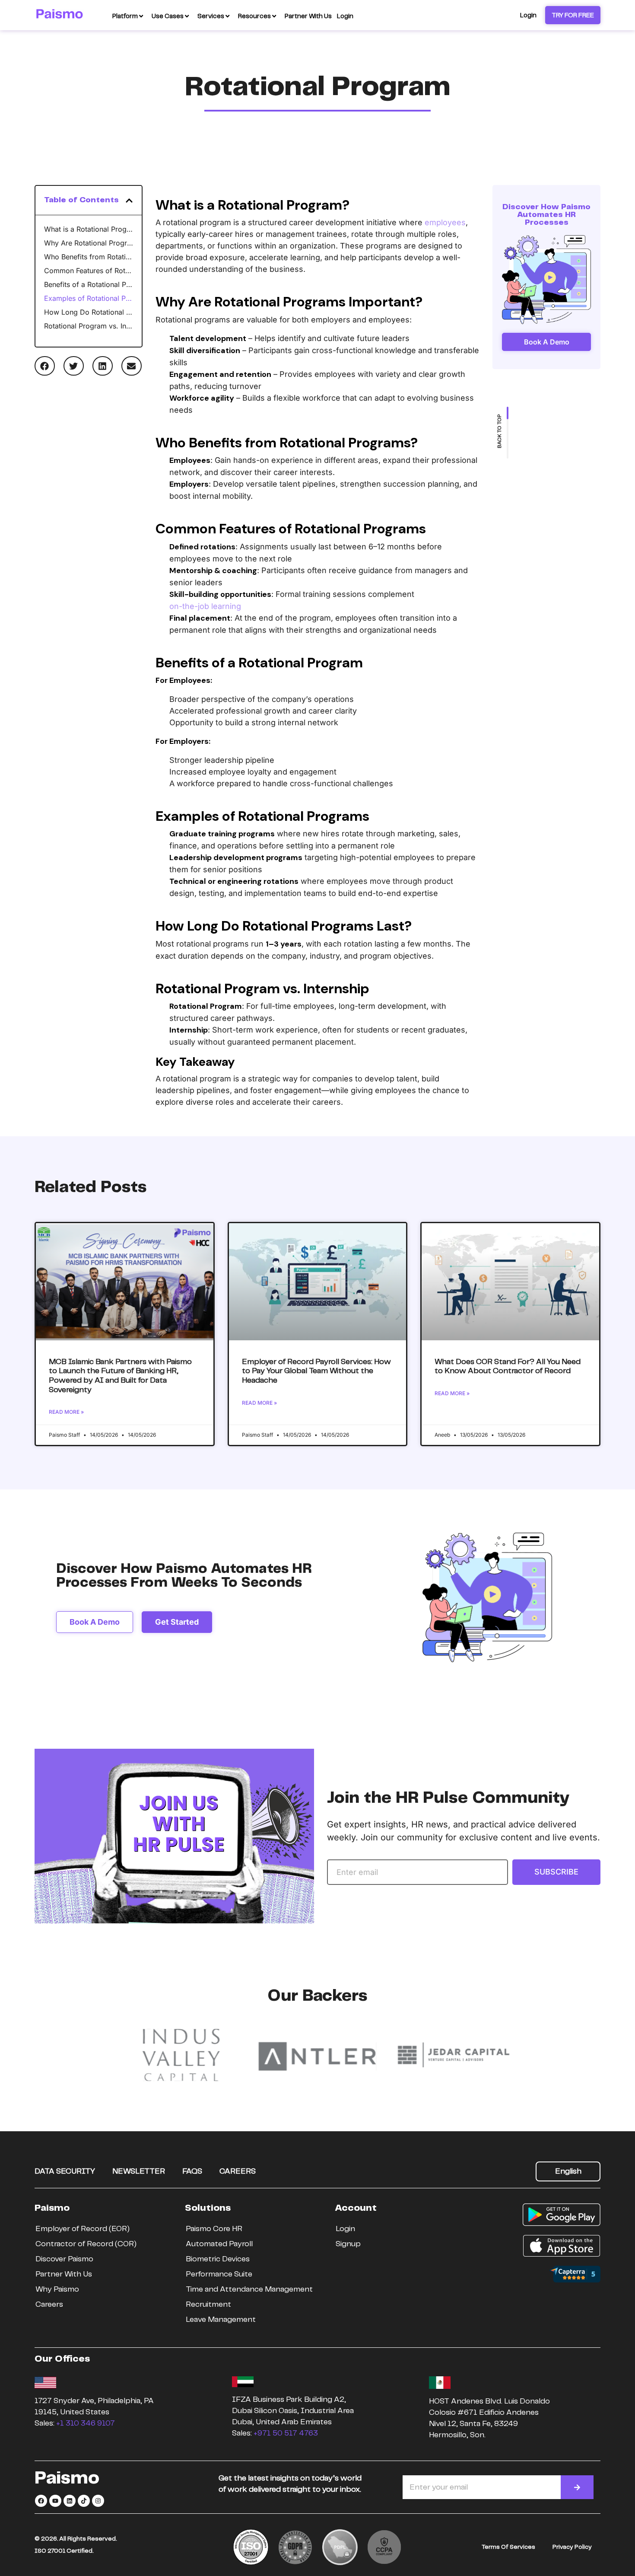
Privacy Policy (572, 2547)
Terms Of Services (508, 2547)
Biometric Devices (218, 2259)
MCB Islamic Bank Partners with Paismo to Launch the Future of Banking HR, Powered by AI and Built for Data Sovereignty (120, 1376)
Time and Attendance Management (249, 2289)
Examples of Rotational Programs (89, 298)
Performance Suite (219, 2274)
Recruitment (208, 2305)
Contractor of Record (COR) (86, 2244)
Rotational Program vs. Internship (89, 326)
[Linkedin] (70, 2501)
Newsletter (139, 2171)
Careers (238, 2171)
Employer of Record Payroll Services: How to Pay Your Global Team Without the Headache (316, 1371)
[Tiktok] (84, 2501)
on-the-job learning (205, 606)
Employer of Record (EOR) (83, 2229)
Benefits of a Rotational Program (89, 284)
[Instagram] (98, 2501)
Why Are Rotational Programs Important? (89, 243)
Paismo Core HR (214, 2229)
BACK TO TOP (500, 431)
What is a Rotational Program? (89, 229)
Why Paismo (57, 2289)
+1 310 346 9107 (86, 2423)
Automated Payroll (219, 2244)
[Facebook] (41, 2501)
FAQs (192, 2171)
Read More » (66, 1412)
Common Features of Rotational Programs (89, 271)
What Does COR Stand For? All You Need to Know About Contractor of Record (508, 1367)
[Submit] (577, 2487)
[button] (129, 201)
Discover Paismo (64, 2259)
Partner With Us (64, 2274)
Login (345, 2229)
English (568, 2171)
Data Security (65, 2171)
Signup (348, 2244)
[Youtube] (55, 2501)
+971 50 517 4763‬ (286, 2433)
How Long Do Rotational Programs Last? (89, 312)
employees (445, 222)
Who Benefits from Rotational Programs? (89, 257)
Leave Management (221, 2320)
